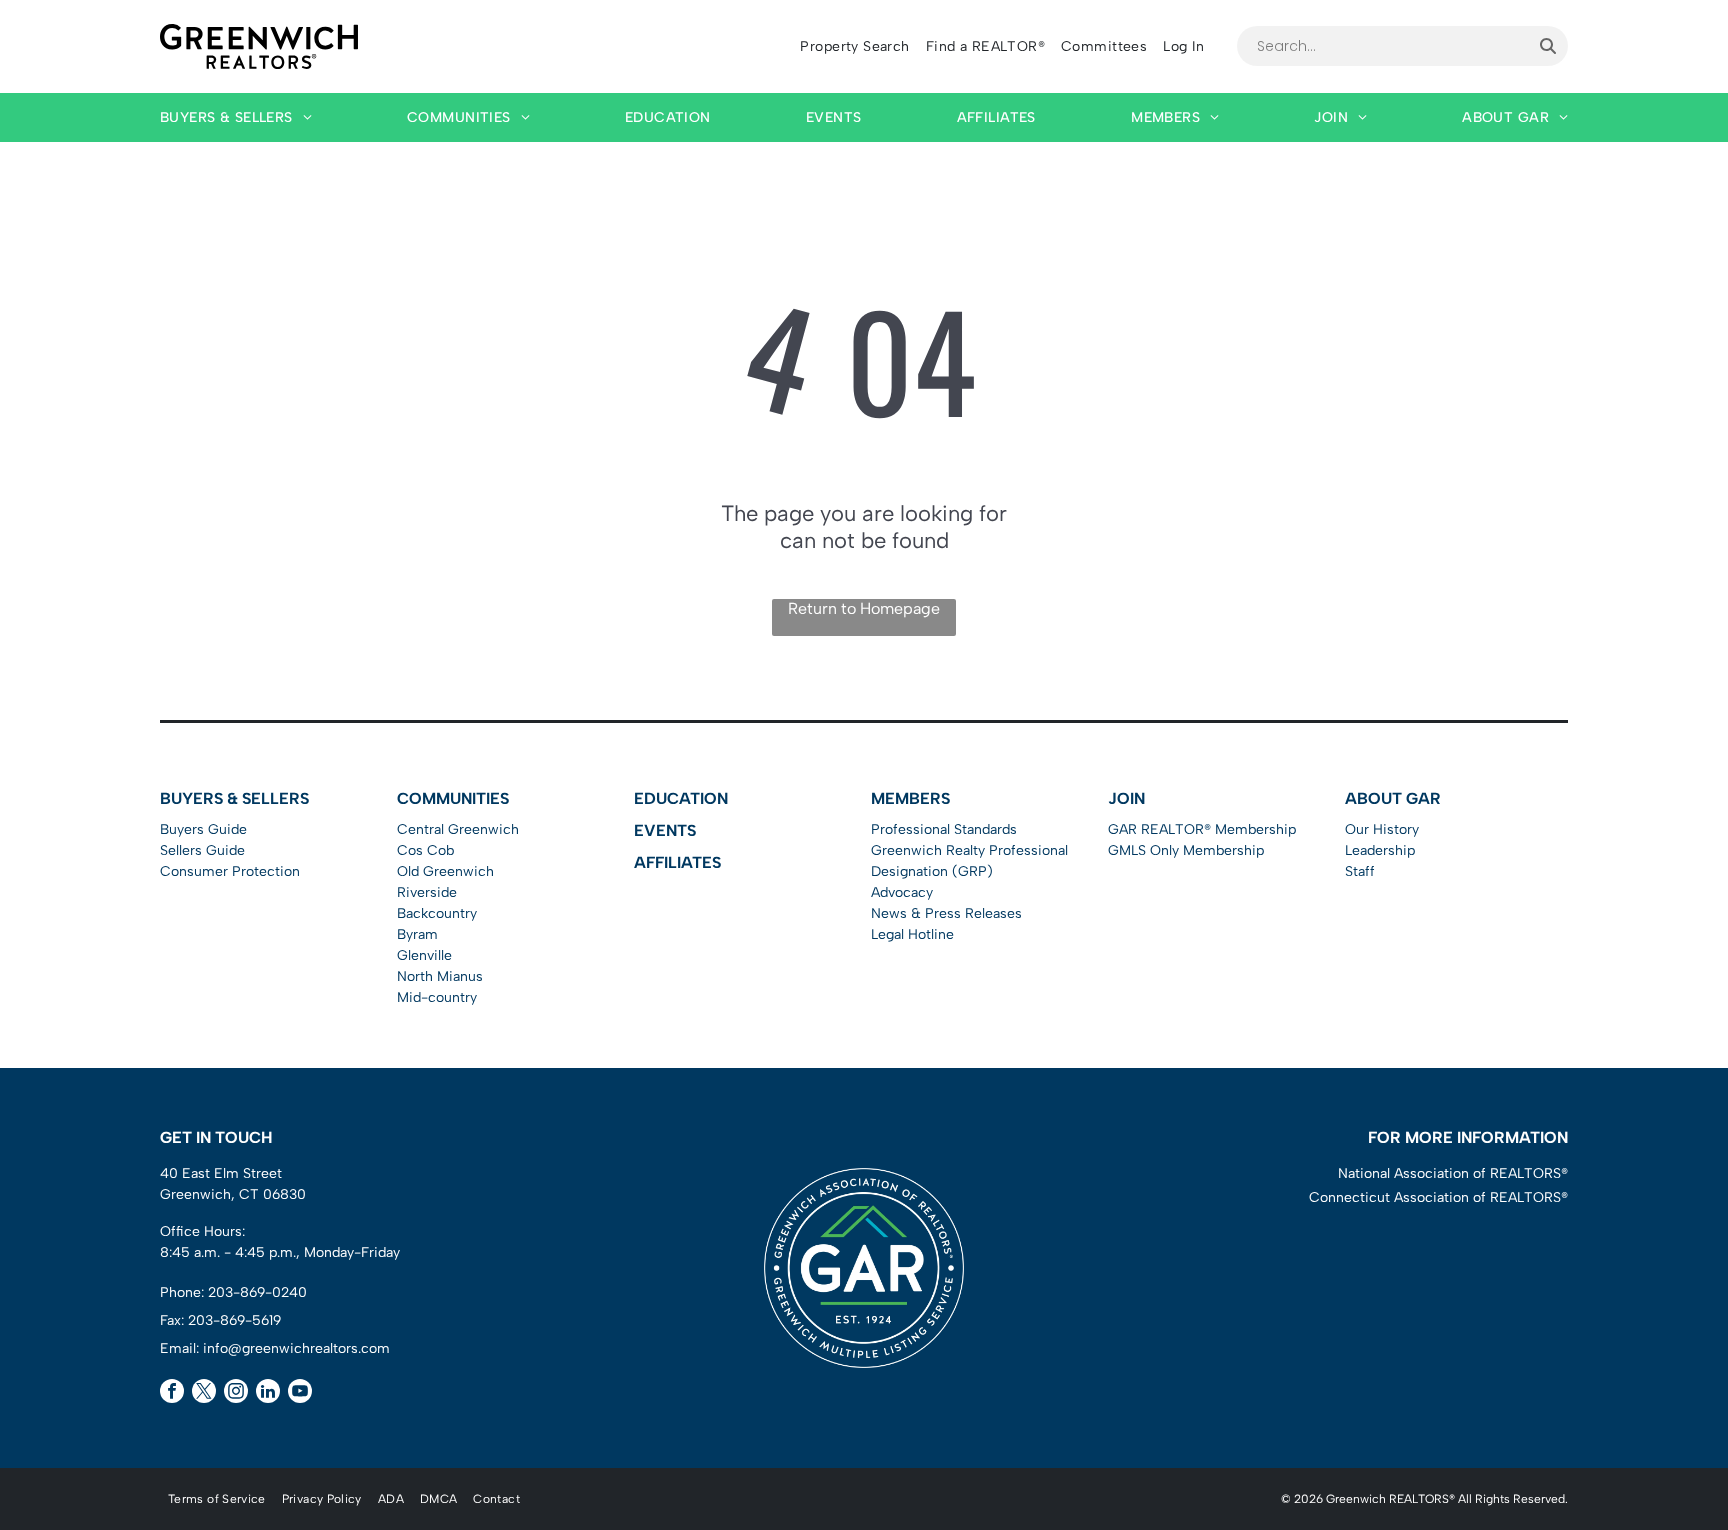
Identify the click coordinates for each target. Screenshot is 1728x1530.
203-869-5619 (234, 1320)
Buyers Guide (203, 829)
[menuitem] (854, 46)
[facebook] (172, 1393)
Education (681, 798)
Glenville (424, 955)
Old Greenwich (445, 871)
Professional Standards (944, 829)
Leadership (1380, 850)
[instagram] (236, 1393)
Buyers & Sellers (234, 798)
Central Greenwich (458, 829)
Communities (453, 798)
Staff (1360, 871)
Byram (417, 934)
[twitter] (204, 1393)
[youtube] (300, 1393)
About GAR (1393, 798)
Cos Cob (425, 850)
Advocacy (902, 892)
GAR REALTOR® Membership (1202, 829)
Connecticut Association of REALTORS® (1438, 1197)
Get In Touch (216, 1137)
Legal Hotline (912, 934)
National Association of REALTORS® (1453, 1173)
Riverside (427, 892)
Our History (1382, 829)
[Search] (1548, 46)
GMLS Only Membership (1186, 850)
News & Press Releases (946, 913)
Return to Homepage (864, 608)
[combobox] (1382, 46)
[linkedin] (268, 1393)
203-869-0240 (257, 1292)
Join (1126, 798)
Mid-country (437, 997)
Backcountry (437, 913)
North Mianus (440, 976)
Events (665, 830)
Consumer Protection (230, 871)
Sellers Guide (202, 850)
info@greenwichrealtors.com (296, 1348)
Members (910, 798)
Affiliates (677, 862)
